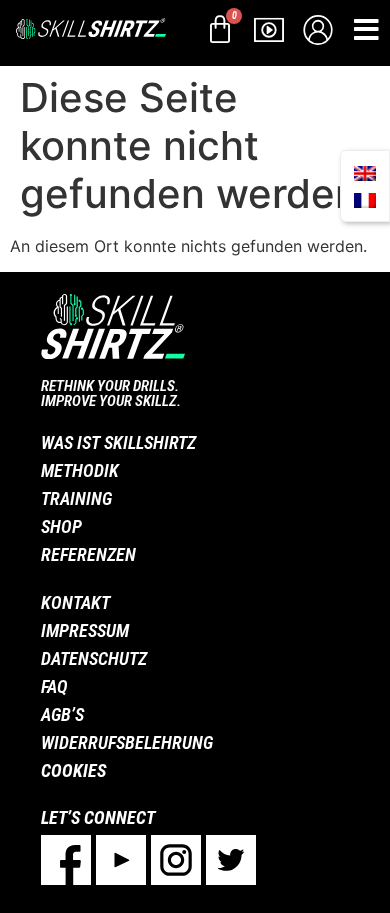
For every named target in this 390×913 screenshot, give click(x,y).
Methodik (80, 470)
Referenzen (88, 554)
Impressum (85, 630)
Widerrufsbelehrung (127, 742)
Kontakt (75, 602)
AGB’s (62, 714)
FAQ (54, 686)
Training (76, 498)
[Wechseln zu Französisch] (365, 199)
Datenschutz (94, 658)
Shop (61, 526)
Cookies (73, 770)
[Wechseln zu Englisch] (365, 172)
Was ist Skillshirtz (118, 442)
